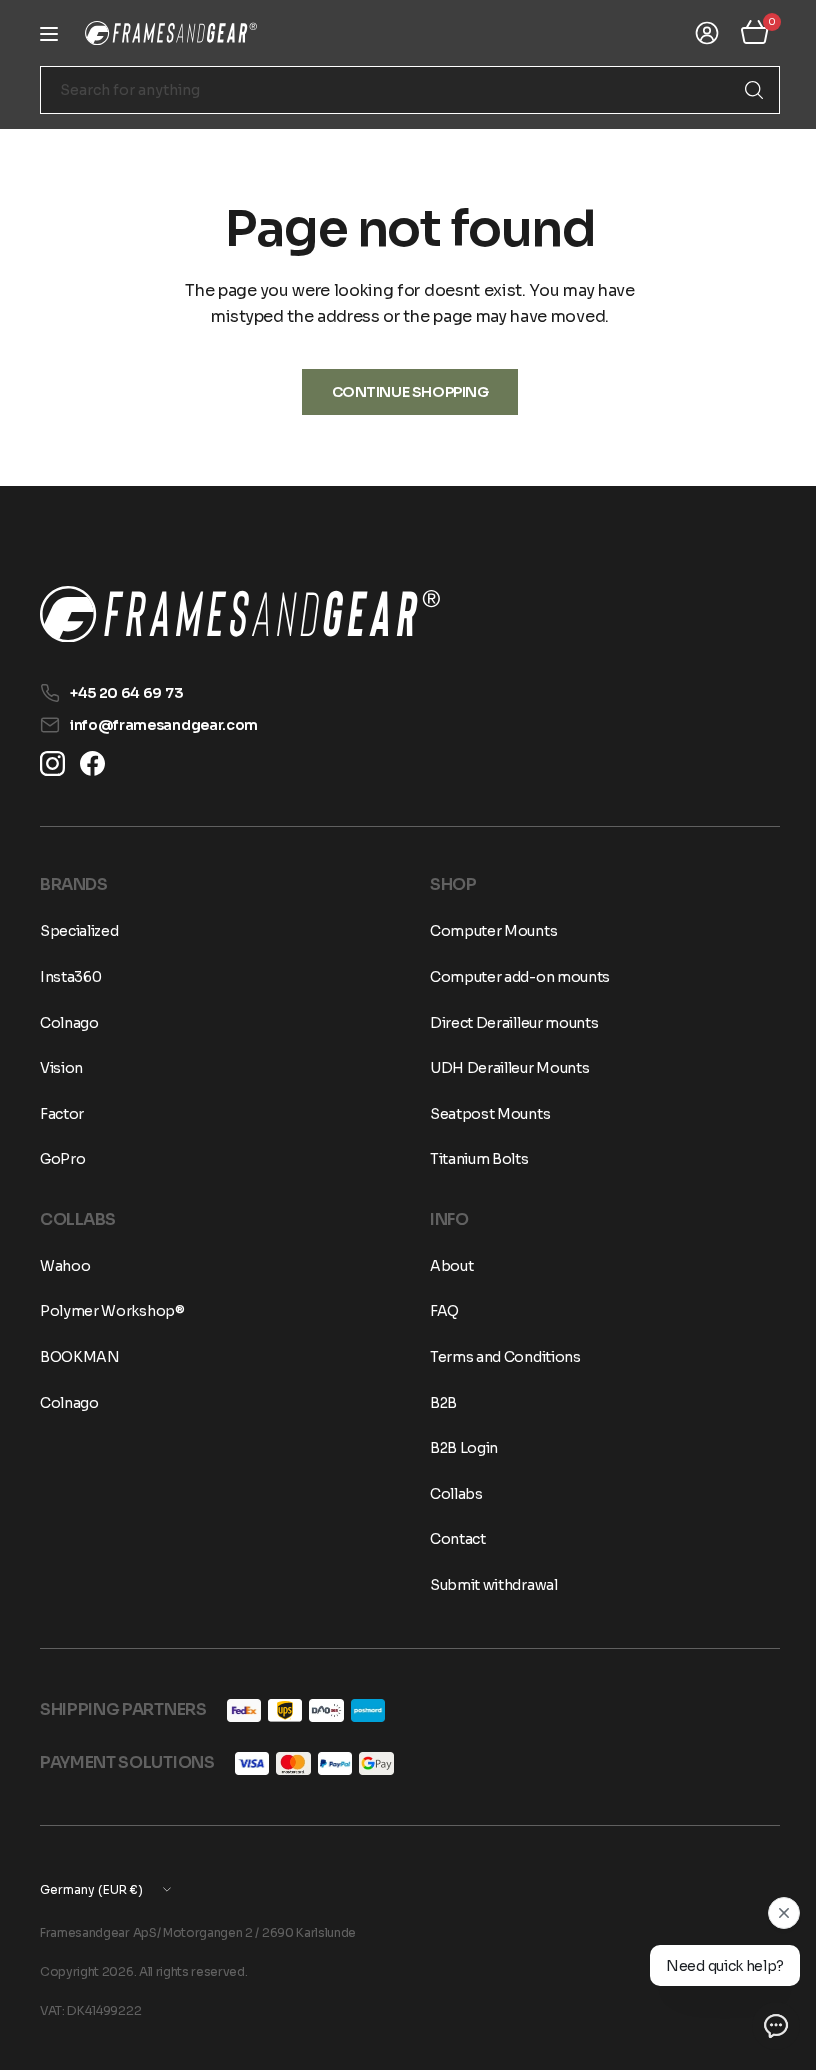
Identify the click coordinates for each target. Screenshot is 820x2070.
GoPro (62, 1159)
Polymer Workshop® (112, 1311)
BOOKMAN (80, 1357)
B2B (436, 1403)
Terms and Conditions (498, 1357)
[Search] (739, 90)
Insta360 (70, 977)
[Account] (692, 33)
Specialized (79, 931)
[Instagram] (52, 763)
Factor (62, 1114)
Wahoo (65, 1266)
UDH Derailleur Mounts (502, 1068)
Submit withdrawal (487, 1585)
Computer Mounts (486, 931)
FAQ (437, 1311)
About (444, 1266)
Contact (451, 1539)
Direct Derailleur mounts (507, 1023)
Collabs (449, 1494)
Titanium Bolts (472, 1159)
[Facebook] (92, 763)
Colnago (69, 1023)
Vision (61, 1068)
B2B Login (457, 1448)
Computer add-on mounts (513, 977)
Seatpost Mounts (483, 1114)
